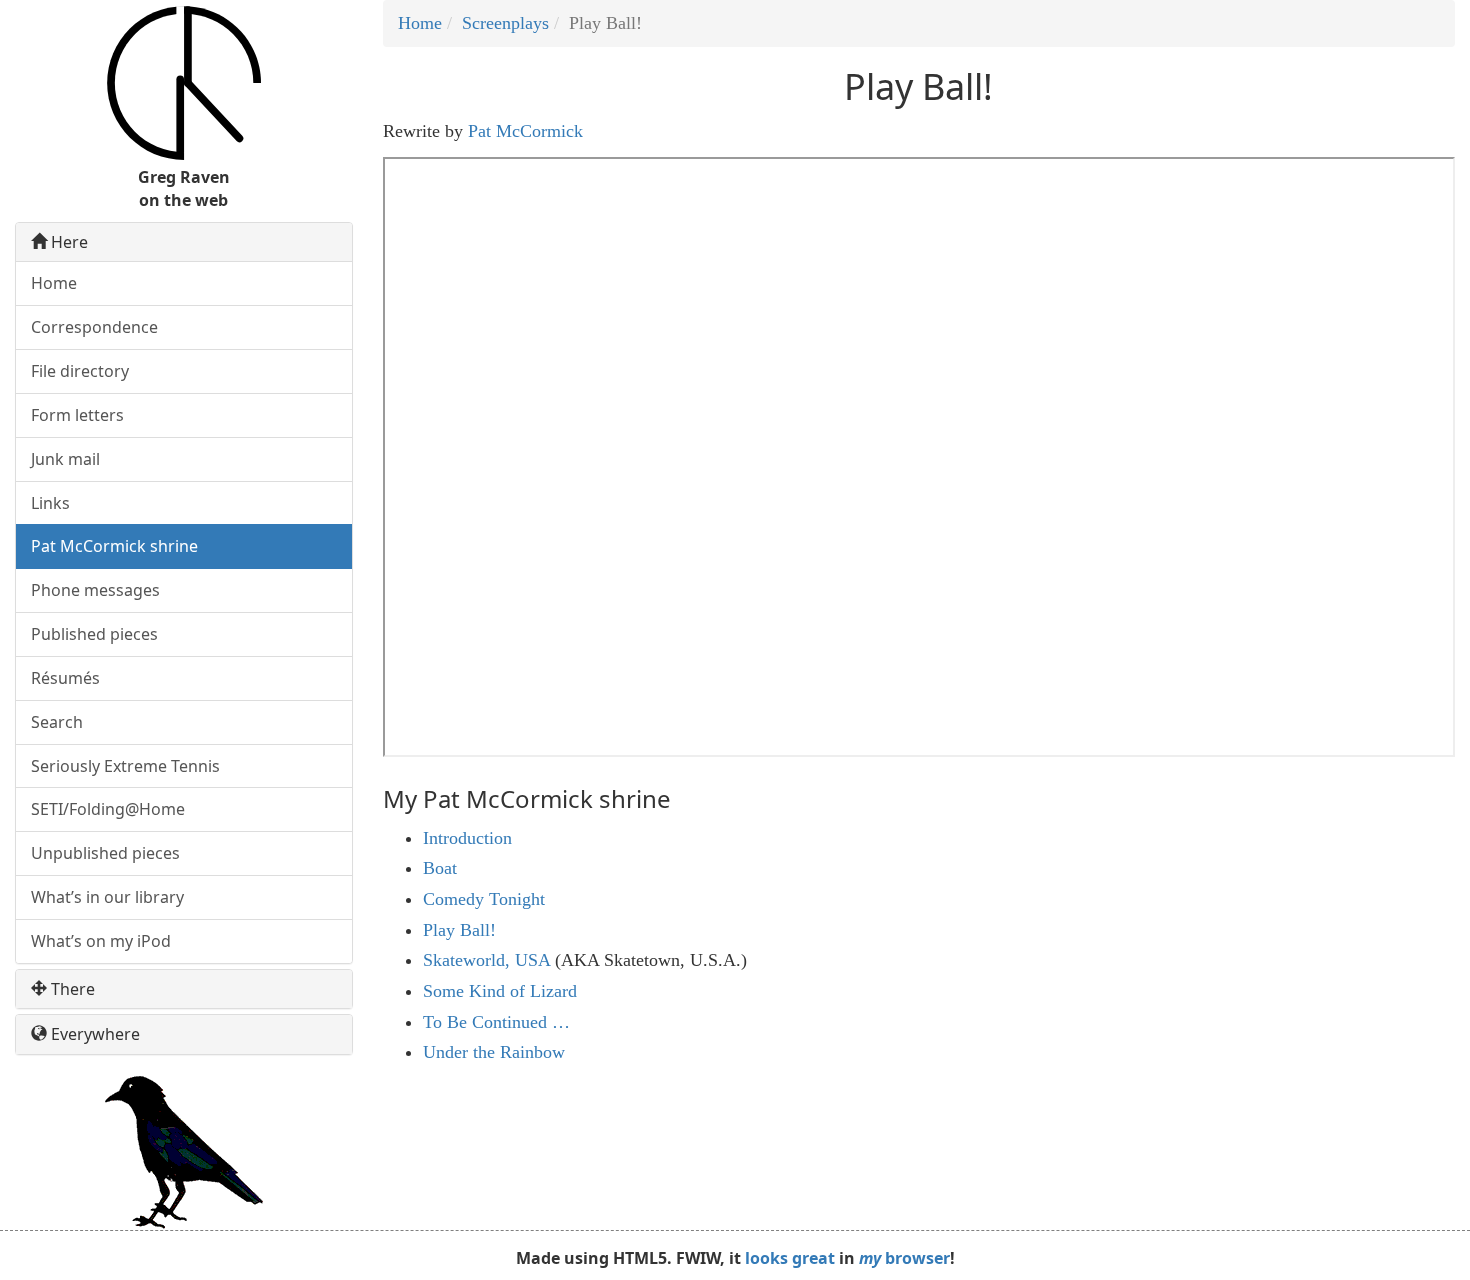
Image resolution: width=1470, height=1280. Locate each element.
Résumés (65, 678)
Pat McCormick (525, 131)
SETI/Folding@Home (108, 809)
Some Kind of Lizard (500, 991)
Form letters (77, 415)
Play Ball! (459, 930)
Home (420, 23)
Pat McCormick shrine (114, 546)
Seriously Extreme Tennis (125, 766)
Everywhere (93, 1034)
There (71, 989)
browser (904, 1258)
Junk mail (65, 459)
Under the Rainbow (494, 1052)
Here (67, 242)
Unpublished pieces (105, 853)
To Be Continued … (496, 1022)
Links (50, 503)
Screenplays (505, 23)
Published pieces (94, 634)
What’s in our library (107, 897)
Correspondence (94, 327)
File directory (80, 371)
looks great (790, 1258)
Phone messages (95, 590)
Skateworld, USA (486, 960)
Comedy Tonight (484, 899)
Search (57, 722)
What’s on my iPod (101, 941)
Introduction (467, 838)
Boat (440, 868)
